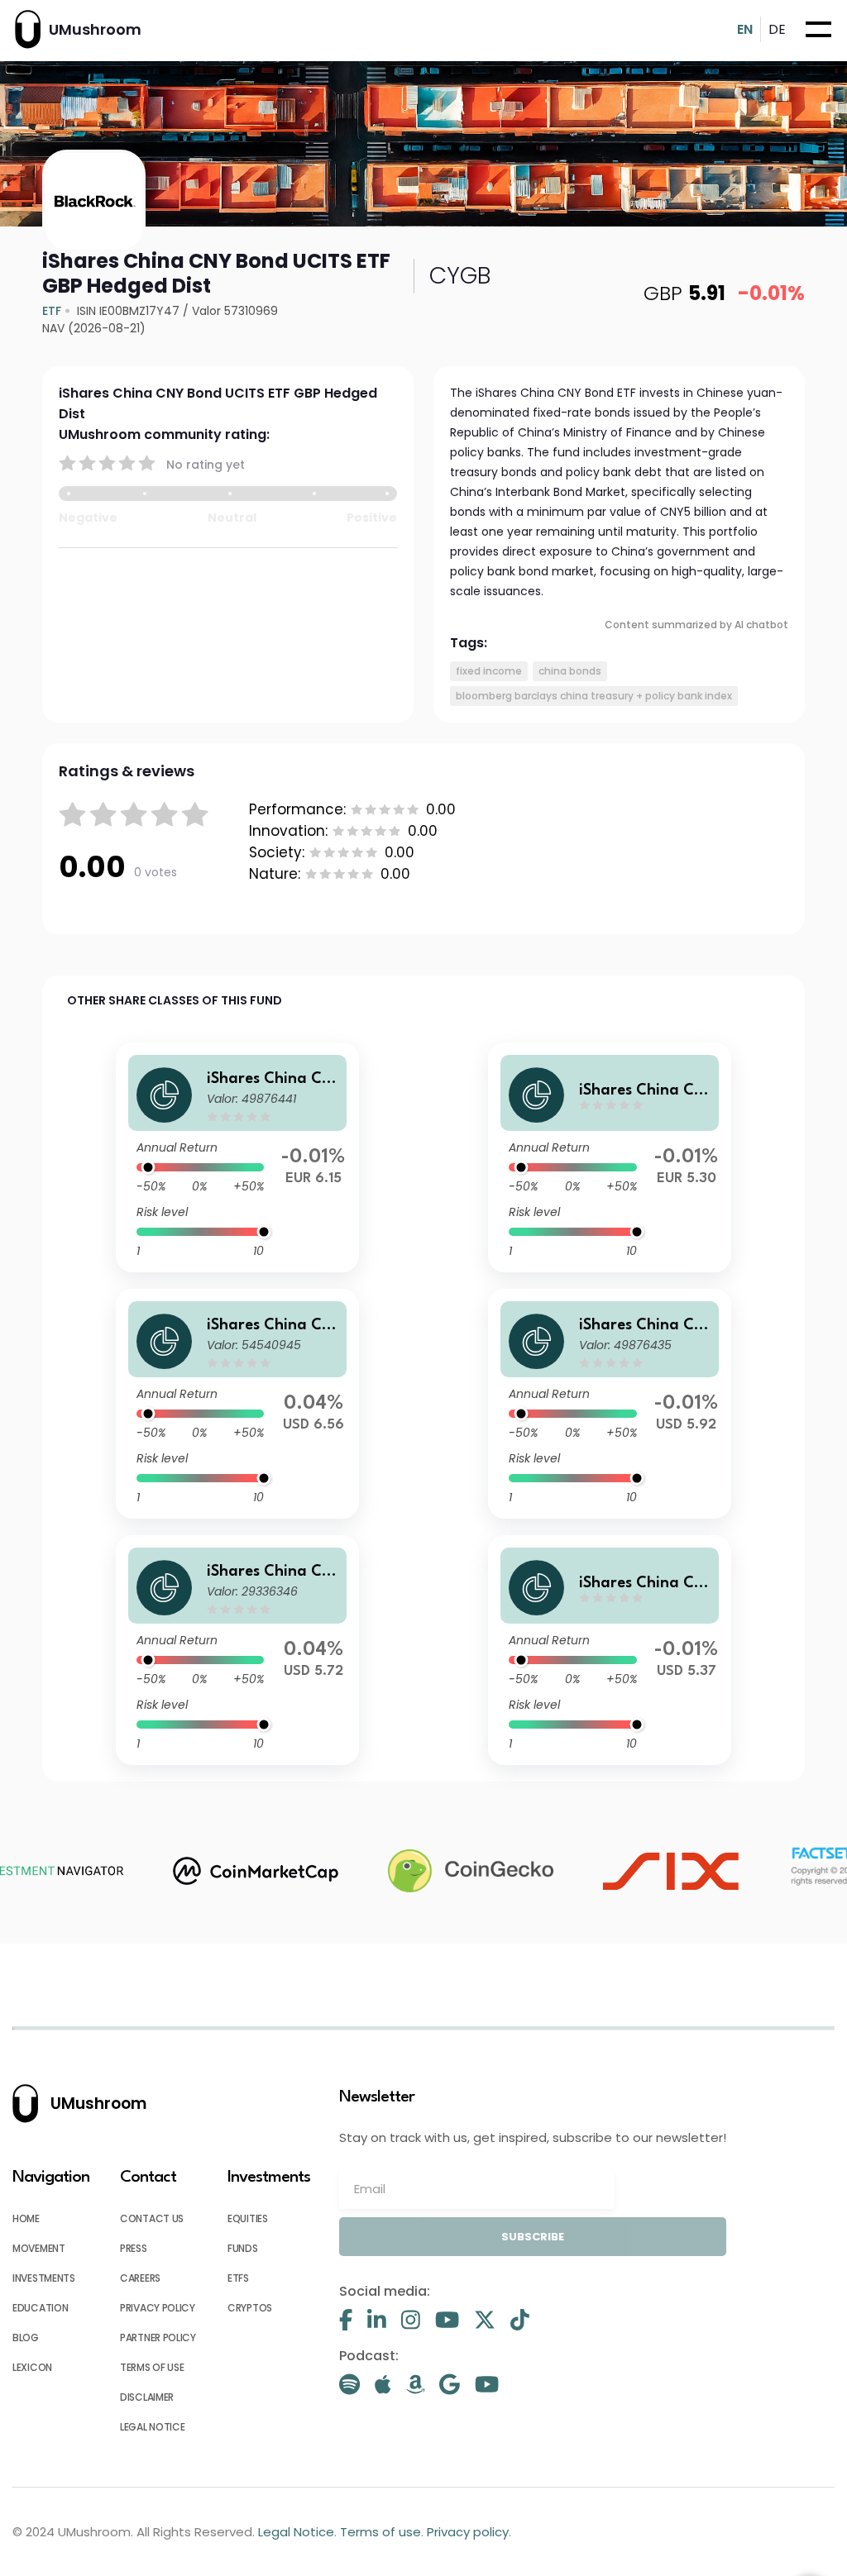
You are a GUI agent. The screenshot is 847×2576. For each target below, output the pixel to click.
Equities (248, 2218)
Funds (243, 2248)
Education (40, 2308)
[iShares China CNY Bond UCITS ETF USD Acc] (237, 1404)
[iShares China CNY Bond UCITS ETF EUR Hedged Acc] (237, 1157)
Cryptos (250, 2308)
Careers (140, 2278)
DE (777, 29)
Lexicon (32, 2367)
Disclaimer (147, 2397)
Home (26, 2218)
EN (745, 29)
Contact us (152, 2218)
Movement (39, 2248)
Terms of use (152, 2367)
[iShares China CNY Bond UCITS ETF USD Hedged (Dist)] (610, 1404)
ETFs (238, 2278)
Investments (44, 2278)
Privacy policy (158, 2308)
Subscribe (533, 2237)
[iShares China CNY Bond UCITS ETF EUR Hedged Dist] (610, 1157)
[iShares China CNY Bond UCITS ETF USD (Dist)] (237, 1650)
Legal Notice (152, 2427)
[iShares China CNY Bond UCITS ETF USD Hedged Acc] (610, 1650)
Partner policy (158, 2337)
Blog (26, 2337)
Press (134, 2248)
